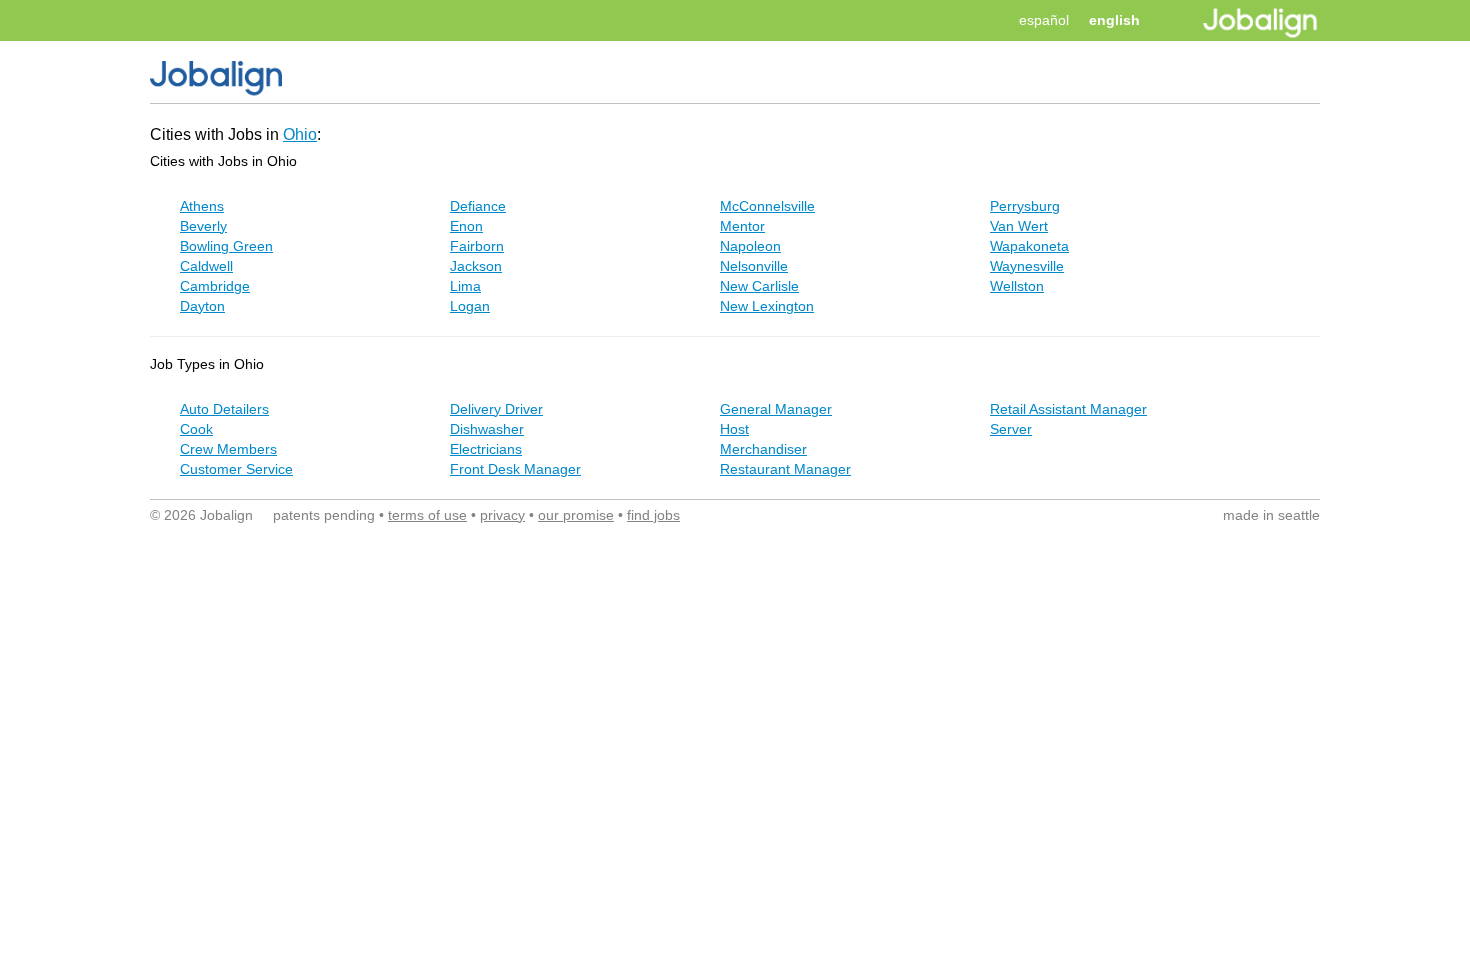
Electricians (486, 449)
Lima (465, 286)
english (1114, 20)
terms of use (427, 515)
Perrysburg (1025, 206)
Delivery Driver (496, 409)
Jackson (476, 266)
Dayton (202, 306)
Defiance (478, 206)
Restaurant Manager (785, 469)
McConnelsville (767, 206)
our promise (576, 515)
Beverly (203, 226)
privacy (502, 515)
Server (1011, 429)
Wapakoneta (1029, 246)
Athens (202, 206)
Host (734, 429)
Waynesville (1027, 266)
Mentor (742, 226)
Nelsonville (754, 266)
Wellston (1017, 286)
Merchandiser (763, 449)
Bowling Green (226, 246)
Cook (196, 429)
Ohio (300, 134)
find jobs (653, 515)
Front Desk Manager (515, 469)
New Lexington (767, 306)
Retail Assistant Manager (1068, 409)
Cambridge (215, 286)
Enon (466, 226)
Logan (470, 306)
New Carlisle (759, 286)
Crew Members (228, 449)
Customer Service (236, 469)
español (1044, 20)
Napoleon (750, 246)
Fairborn (477, 246)
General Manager (776, 409)
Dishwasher (487, 429)
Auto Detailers (224, 409)
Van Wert (1019, 226)
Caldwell (206, 266)
